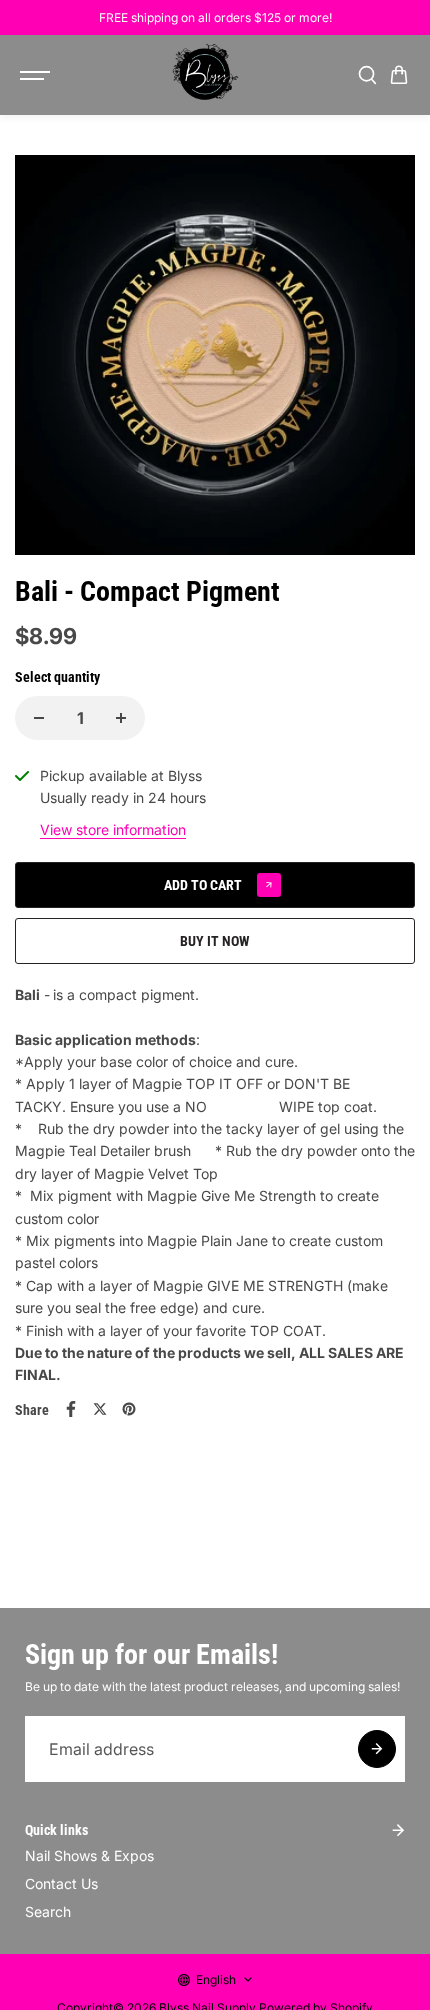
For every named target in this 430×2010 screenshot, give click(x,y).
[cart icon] (399, 75)
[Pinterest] (129, 1409)
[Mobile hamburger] (37, 75)
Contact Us (61, 1883)
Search (48, 1911)
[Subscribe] (377, 1749)
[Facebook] (71, 1409)
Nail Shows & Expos (89, 1855)
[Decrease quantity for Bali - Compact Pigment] (39, 718)
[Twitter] (100, 1409)
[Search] (367, 75)
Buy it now (215, 941)
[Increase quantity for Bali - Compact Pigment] (121, 718)
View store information (113, 829)
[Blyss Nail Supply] (205, 75)
